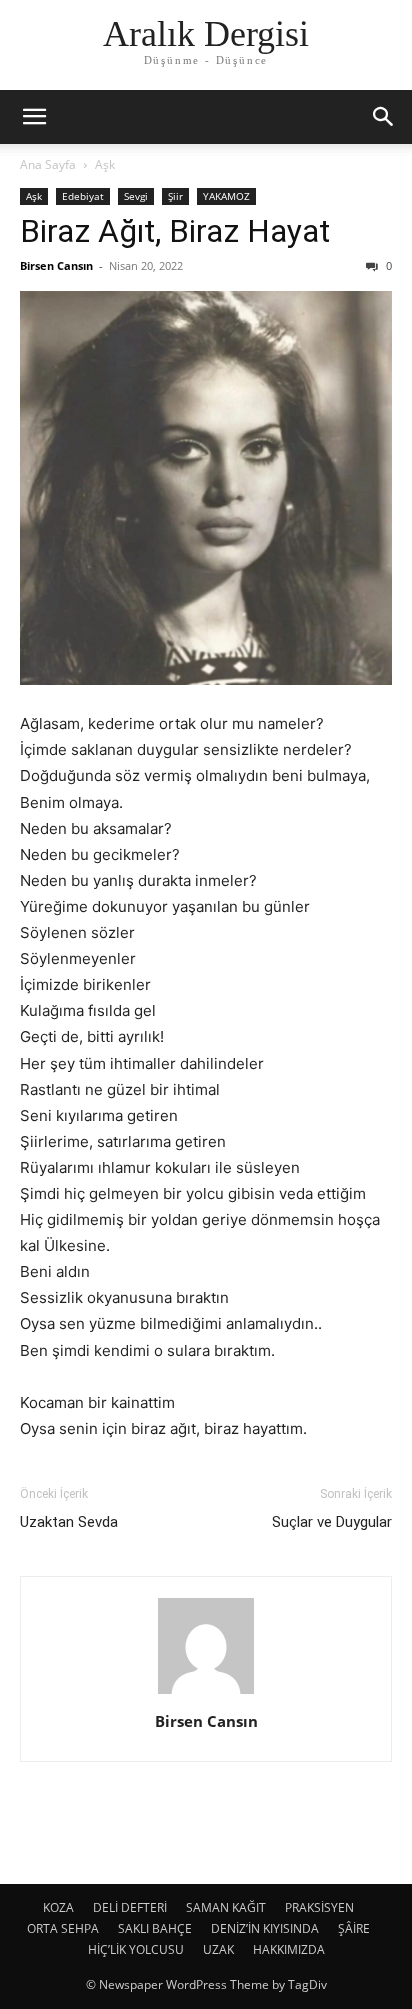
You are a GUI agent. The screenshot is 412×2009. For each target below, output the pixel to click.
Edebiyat (83, 196)
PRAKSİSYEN (319, 1907)
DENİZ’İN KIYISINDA (265, 1928)
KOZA (58, 1907)
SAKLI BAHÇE (155, 1928)
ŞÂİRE (354, 1928)
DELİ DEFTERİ (130, 1907)
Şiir (175, 196)
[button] (34, 117)
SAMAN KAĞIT (226, 1907)
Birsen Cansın (56, 265)
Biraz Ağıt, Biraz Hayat (175, 231)
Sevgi (136, 196)
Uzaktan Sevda (69, 1522)
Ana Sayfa (48, 164)
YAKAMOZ (226, 196)
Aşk (105, 164)
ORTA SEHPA (63, 1928)
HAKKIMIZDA (289, 1949)
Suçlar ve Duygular (332, 1522)
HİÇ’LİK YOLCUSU (136, 1949)
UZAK (218, 1949)
